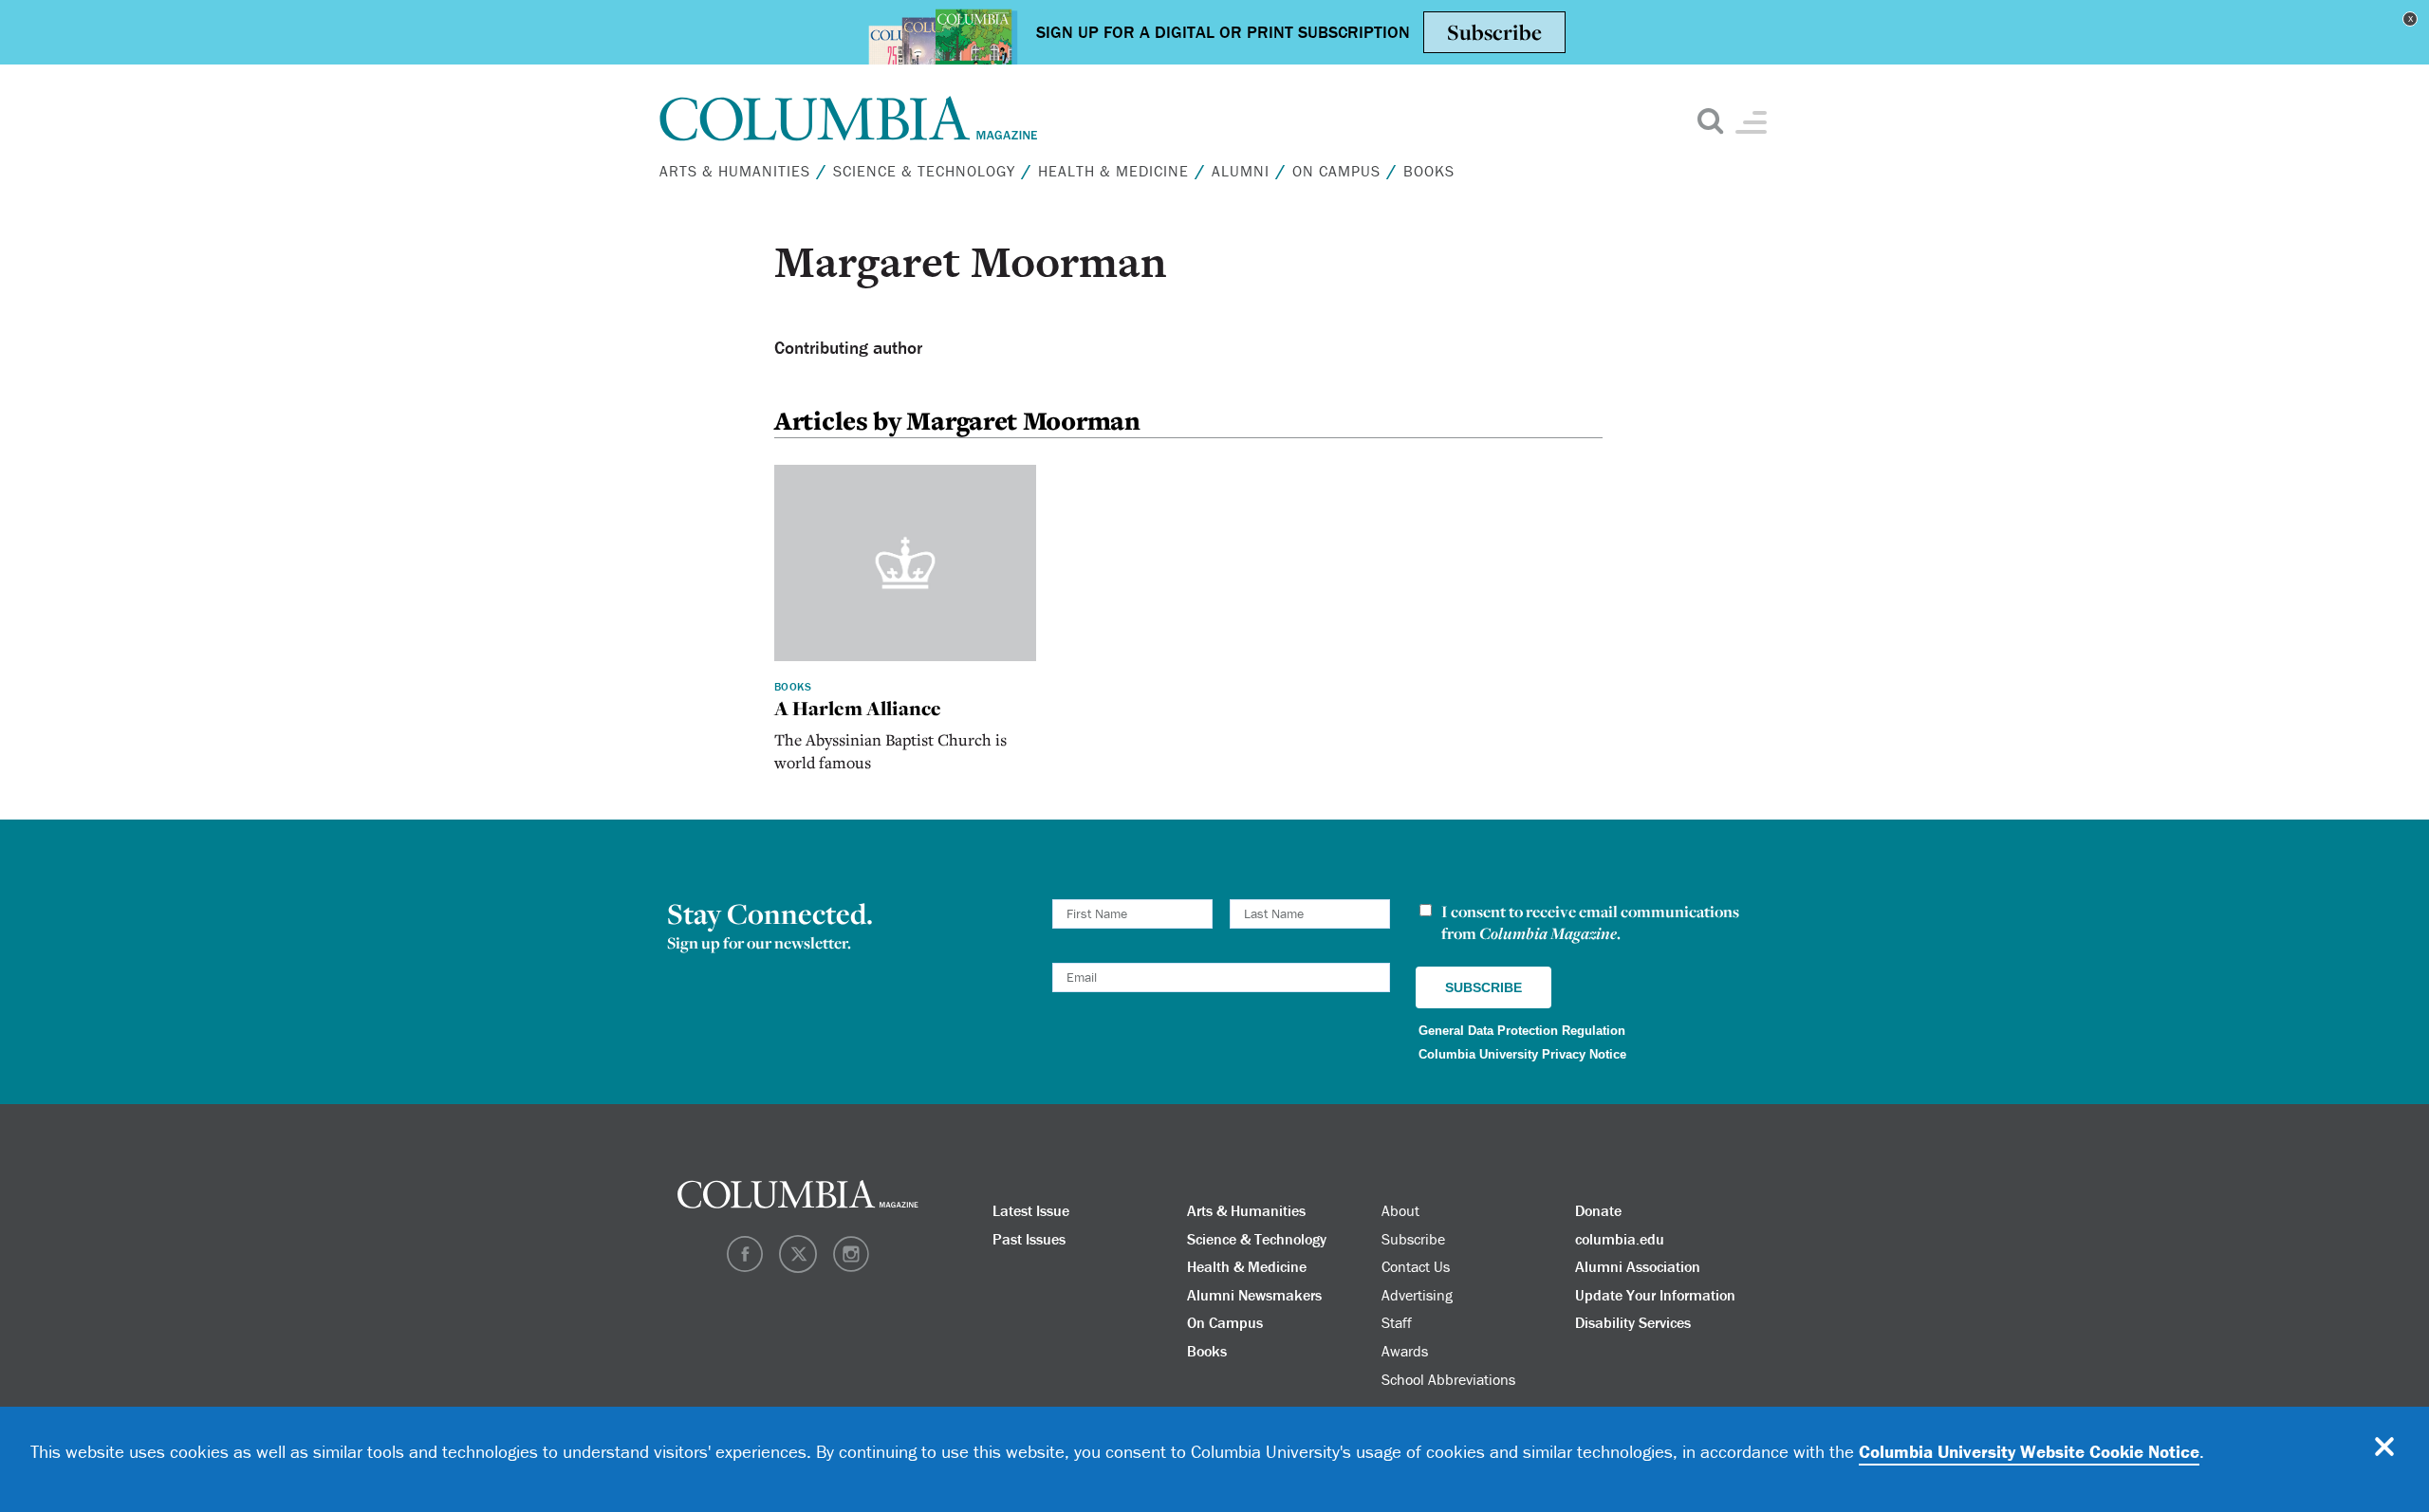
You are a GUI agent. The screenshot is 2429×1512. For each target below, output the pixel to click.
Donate (1598, 1210)
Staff (1397, 1322)
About (1860, 574)
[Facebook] (2044, 576)
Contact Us (1963, 587)
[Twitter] (2066, 576)
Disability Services (1633, 1322)
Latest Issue (1031, 1210)
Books (1881, 475)
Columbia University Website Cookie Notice (2029, 1451)
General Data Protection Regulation (1522, 1031)
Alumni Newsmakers (1254, 1295)
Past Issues (1029, 1239)
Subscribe (1908, 574)
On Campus (1916, 426)
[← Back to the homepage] (849, 119)
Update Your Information (1655, 1295)
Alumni (1888, 378)
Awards (1405, 1351)
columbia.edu (1620, 1239)
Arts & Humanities (1959, 183)
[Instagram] (2087, 576)
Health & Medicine (1958, 329)
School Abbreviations (2032, 587)
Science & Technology (924, 171)
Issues (1874, 524)
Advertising (1417, 1295)
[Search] (2081, 122)
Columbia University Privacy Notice (1522, 1054)
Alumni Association (1638, 1266)
